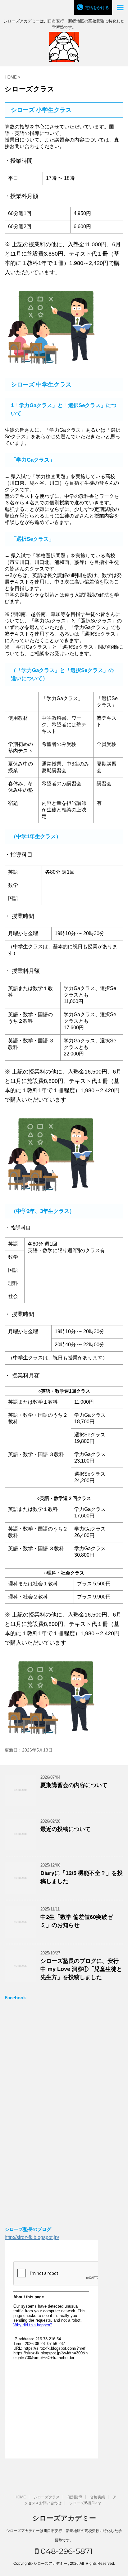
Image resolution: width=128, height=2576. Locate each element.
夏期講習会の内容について (74, 1785)
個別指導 (75, 2497)
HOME (20, 2497)
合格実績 (98, 2497)
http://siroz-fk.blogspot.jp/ (32, 2237)
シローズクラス (47, 2497)
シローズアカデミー (64, 2518)
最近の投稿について (66, 1829)
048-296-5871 (66, 2551)
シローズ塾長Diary (85, 2503)
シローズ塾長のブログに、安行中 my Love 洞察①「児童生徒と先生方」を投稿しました (81, 1969)
